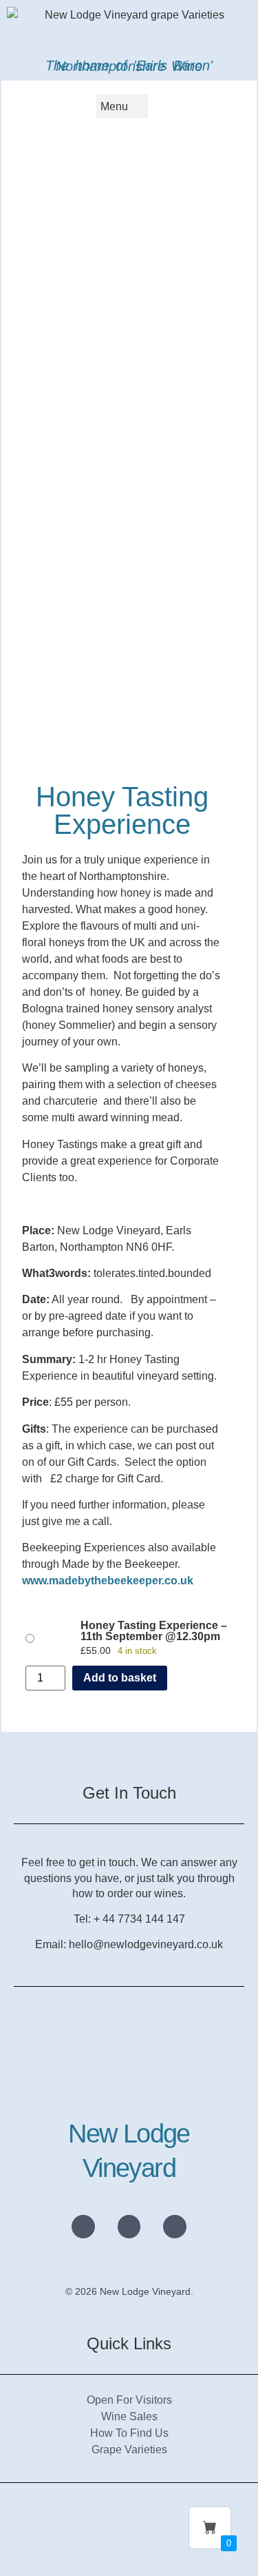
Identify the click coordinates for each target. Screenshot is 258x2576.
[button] (122, 106)
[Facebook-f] (175, 2227)
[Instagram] (83, 2227)
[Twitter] (129, 2227)
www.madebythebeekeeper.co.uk (108, 1581)
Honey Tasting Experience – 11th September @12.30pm (154, 1631)
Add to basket (120, 1678)
